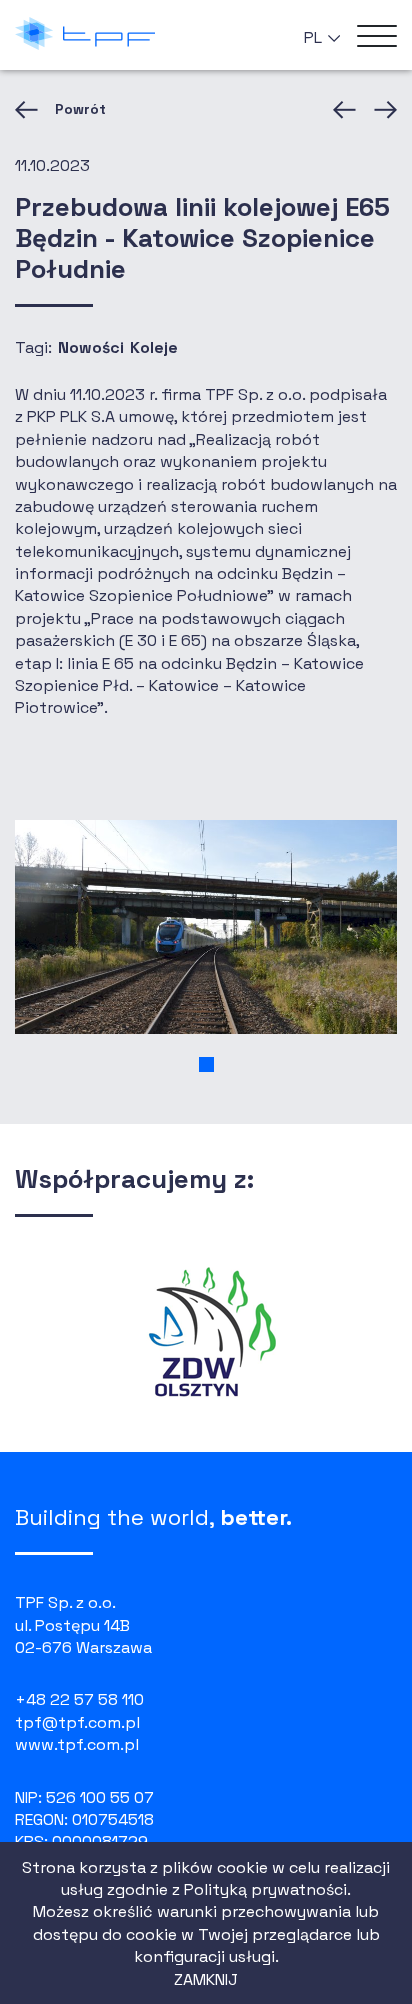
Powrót (80, 109)
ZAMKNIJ (206, 1979)
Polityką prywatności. (267, 1889)
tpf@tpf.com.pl (77, 1722)
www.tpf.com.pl (77, 1744)
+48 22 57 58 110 (79, 1699)
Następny (382, 110)
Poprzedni (348, 110)
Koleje (154, 347)
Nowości (91, 347)
